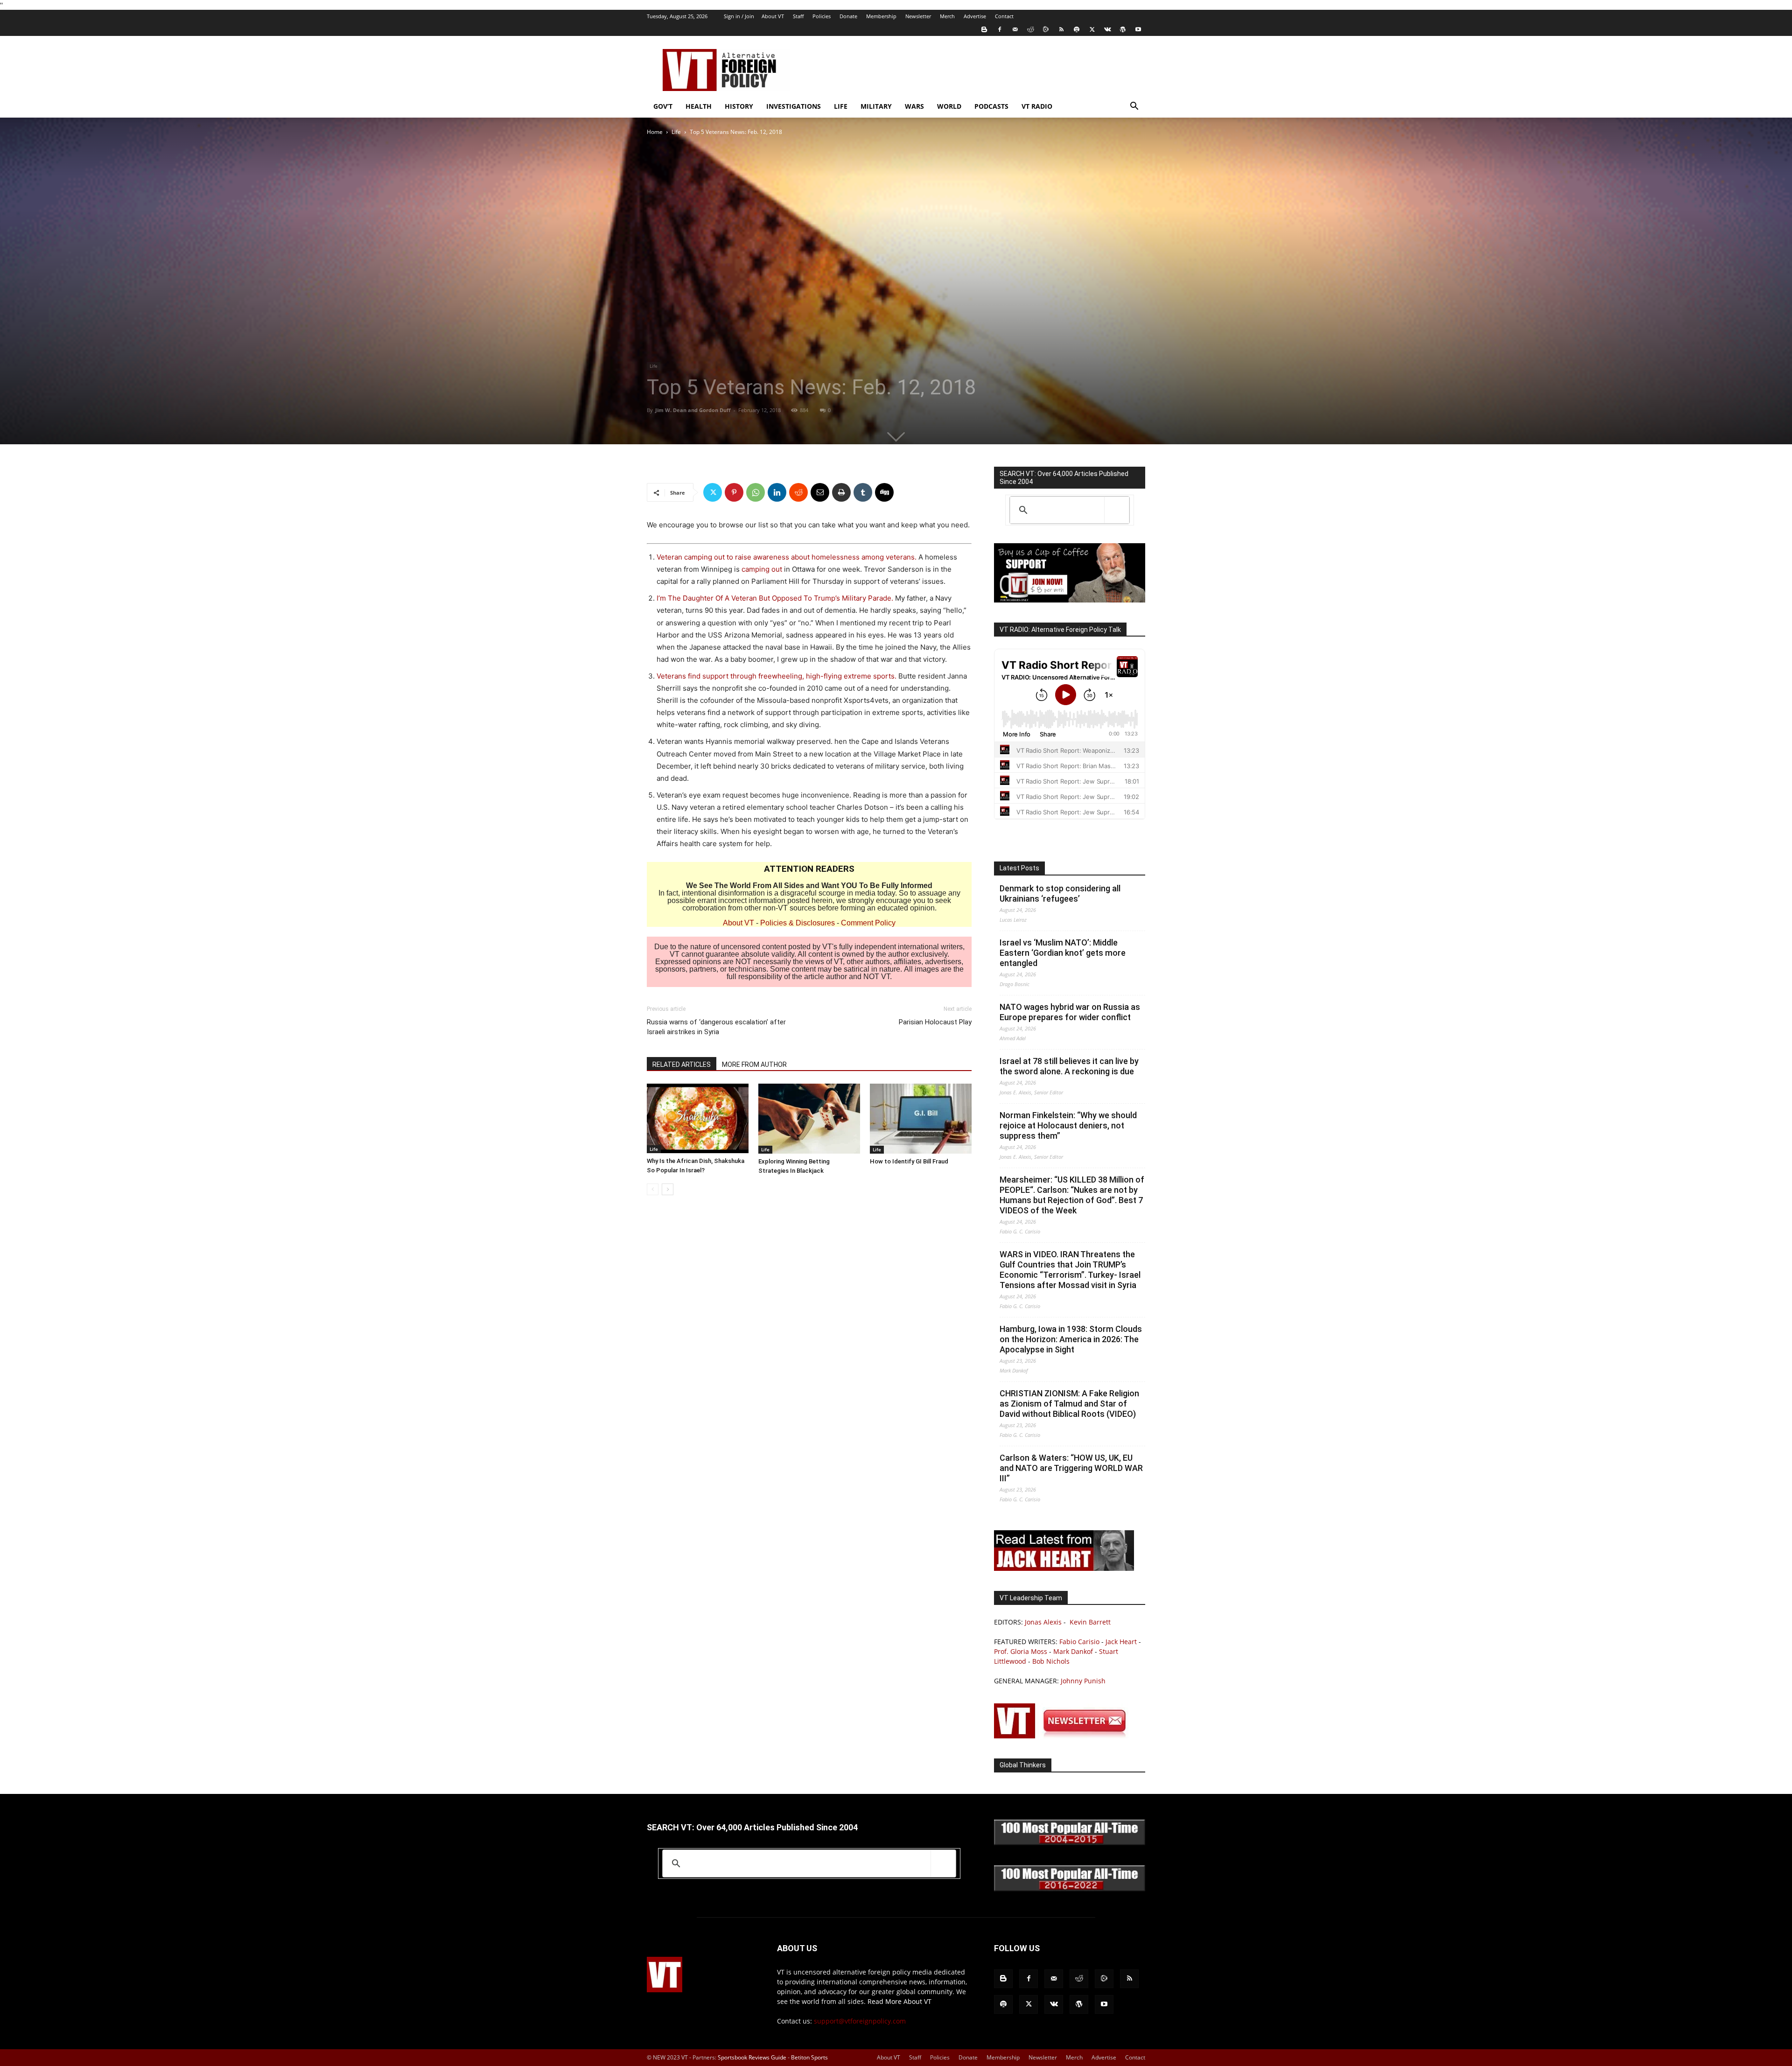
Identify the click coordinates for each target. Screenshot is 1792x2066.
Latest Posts (1019, 868)
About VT (773, 16)
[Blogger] (984, 29)
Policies (822, 16)
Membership (881, 16)
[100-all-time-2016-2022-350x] (1070, 1889)
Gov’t (663, 106)
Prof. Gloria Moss (1021, 1651)
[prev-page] (653, 1189)
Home (655, 132)
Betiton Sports (809, 2057)
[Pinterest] (734, 492)
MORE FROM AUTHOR (754, 1065)
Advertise (975, 16)
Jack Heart (1121, 1642)
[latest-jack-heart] (1064, 1568)
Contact (1004, 16)
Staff (798, 16)
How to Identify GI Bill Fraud (909, 1161)
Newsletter (918, 16)
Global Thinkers (1023, 1765)
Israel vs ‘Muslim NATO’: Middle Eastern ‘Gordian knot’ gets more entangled (1063, 953)
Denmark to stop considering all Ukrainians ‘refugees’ (1060, 893)
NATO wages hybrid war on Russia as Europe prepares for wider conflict (1070, 1012)
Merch (947, 16)
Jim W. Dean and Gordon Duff (693, 410)
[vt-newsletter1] (1064, 1736)
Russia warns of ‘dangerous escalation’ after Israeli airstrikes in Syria (716, 1027)
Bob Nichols (1051, 1661)
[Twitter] (1092, 29)
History (739, 106)
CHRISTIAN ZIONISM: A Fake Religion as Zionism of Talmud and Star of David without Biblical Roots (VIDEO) (1069, 1404)
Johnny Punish (1083, 1681)
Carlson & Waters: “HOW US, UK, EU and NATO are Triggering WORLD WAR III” (1071, 1468)
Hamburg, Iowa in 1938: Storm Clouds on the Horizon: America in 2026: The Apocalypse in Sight (1071, 1339)
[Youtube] (1138, 29)
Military (876, 106)
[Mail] (1015, 29)
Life (841, 106)
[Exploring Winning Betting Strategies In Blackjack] (809, 1119)
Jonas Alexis (1043, 1622)
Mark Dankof (1073, 1651)
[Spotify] (1077, 29)
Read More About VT (899, 2001)
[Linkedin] (777, 492)
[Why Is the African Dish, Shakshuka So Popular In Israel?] (698, 1118)
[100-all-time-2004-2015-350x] (1070, 1843)
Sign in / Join (739, 16)
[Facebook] (1000, 29)
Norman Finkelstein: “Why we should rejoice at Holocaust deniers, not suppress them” (1068, 1125)
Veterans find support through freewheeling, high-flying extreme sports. (777, 676)
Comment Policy (868, 923)
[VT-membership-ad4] (1070, 600)
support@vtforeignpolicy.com (860, 2021)
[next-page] (668, 1189)
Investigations (794, 106)
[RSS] (1061, 29)
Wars (914, 106)
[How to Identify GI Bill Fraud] (921, 1119)
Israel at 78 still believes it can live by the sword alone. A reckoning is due (1069, 1066)
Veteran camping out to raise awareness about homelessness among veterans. (787, 557)
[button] (1134, 107)
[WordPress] (1123, 29)
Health (699, 106)
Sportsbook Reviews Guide (752, 2057)
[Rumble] (1046, 29)
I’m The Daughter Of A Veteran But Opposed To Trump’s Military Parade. (775, 598)
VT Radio (1037, 106)
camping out (762, 569)
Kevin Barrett (1090, 1622)
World (949, 106)
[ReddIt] (798, 492)
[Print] (841, 492)
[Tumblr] (863, 492)
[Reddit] (1030, 29)
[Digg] (884, 492)
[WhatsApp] (756, 492)
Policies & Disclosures (798, 923)
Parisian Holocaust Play (935, 1022)
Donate (848, 16)
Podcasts (991, 106)
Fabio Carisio (1079, 1642)
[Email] (820, 492)
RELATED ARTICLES (682, 1065)
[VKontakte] (1107, 29)
